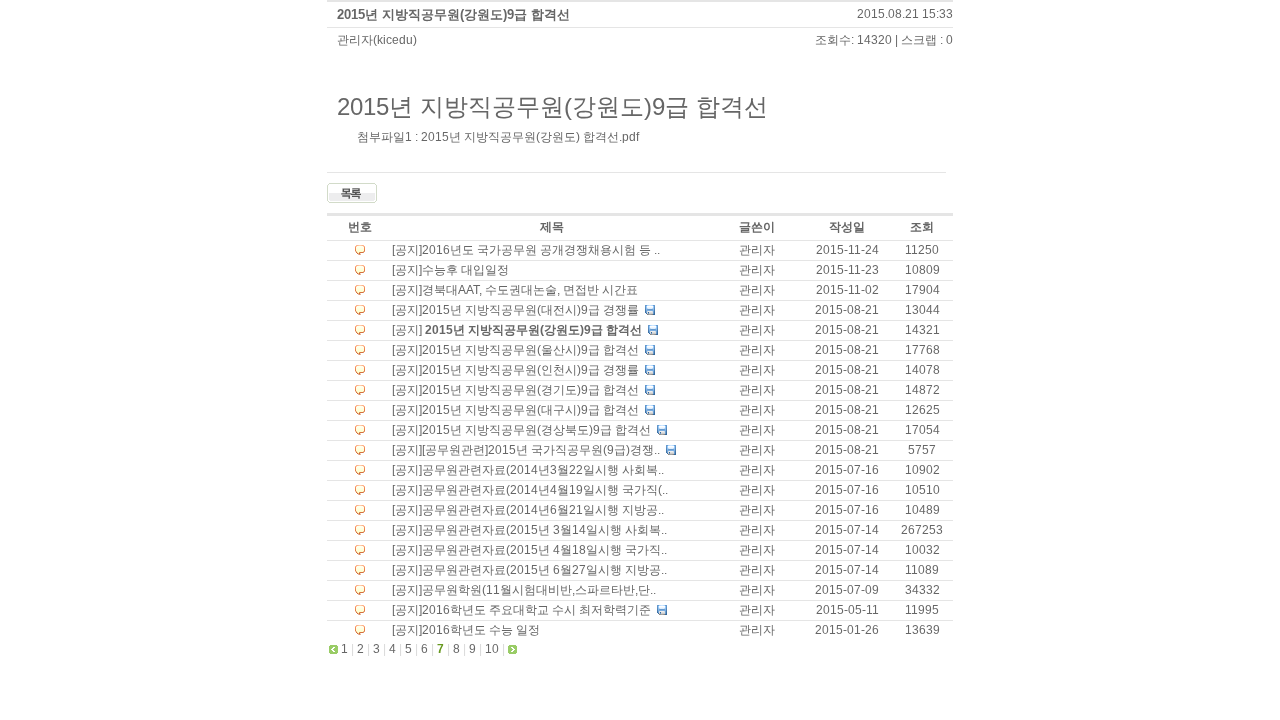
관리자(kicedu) (377, 40)
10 (492, 649)
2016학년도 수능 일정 (481, 630)
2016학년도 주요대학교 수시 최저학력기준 (538, 610)
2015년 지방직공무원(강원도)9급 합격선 (453, 14)
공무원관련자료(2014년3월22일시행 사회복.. (543, 470)
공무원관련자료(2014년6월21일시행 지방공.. (543, 510)
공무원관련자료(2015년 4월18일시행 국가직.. (544, 550)
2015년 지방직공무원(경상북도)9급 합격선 (538, 430)
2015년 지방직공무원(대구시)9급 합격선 (532, 410)
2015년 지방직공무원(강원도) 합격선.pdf (530, 137)
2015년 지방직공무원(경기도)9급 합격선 (532, 390)
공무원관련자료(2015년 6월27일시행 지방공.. (544, 570)
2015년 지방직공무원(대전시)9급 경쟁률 (532, 310)
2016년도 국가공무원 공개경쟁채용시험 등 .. (541, 250)
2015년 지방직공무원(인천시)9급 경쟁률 (532, 370)
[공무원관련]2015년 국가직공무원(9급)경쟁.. (542, 450)
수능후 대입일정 (465, 270)
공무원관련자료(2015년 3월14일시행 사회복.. (544, 530)
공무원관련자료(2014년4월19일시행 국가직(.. (545, 490)
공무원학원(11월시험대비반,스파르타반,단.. (539, 590)
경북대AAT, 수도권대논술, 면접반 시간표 (530, 290)
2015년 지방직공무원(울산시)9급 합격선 (532, 350)
